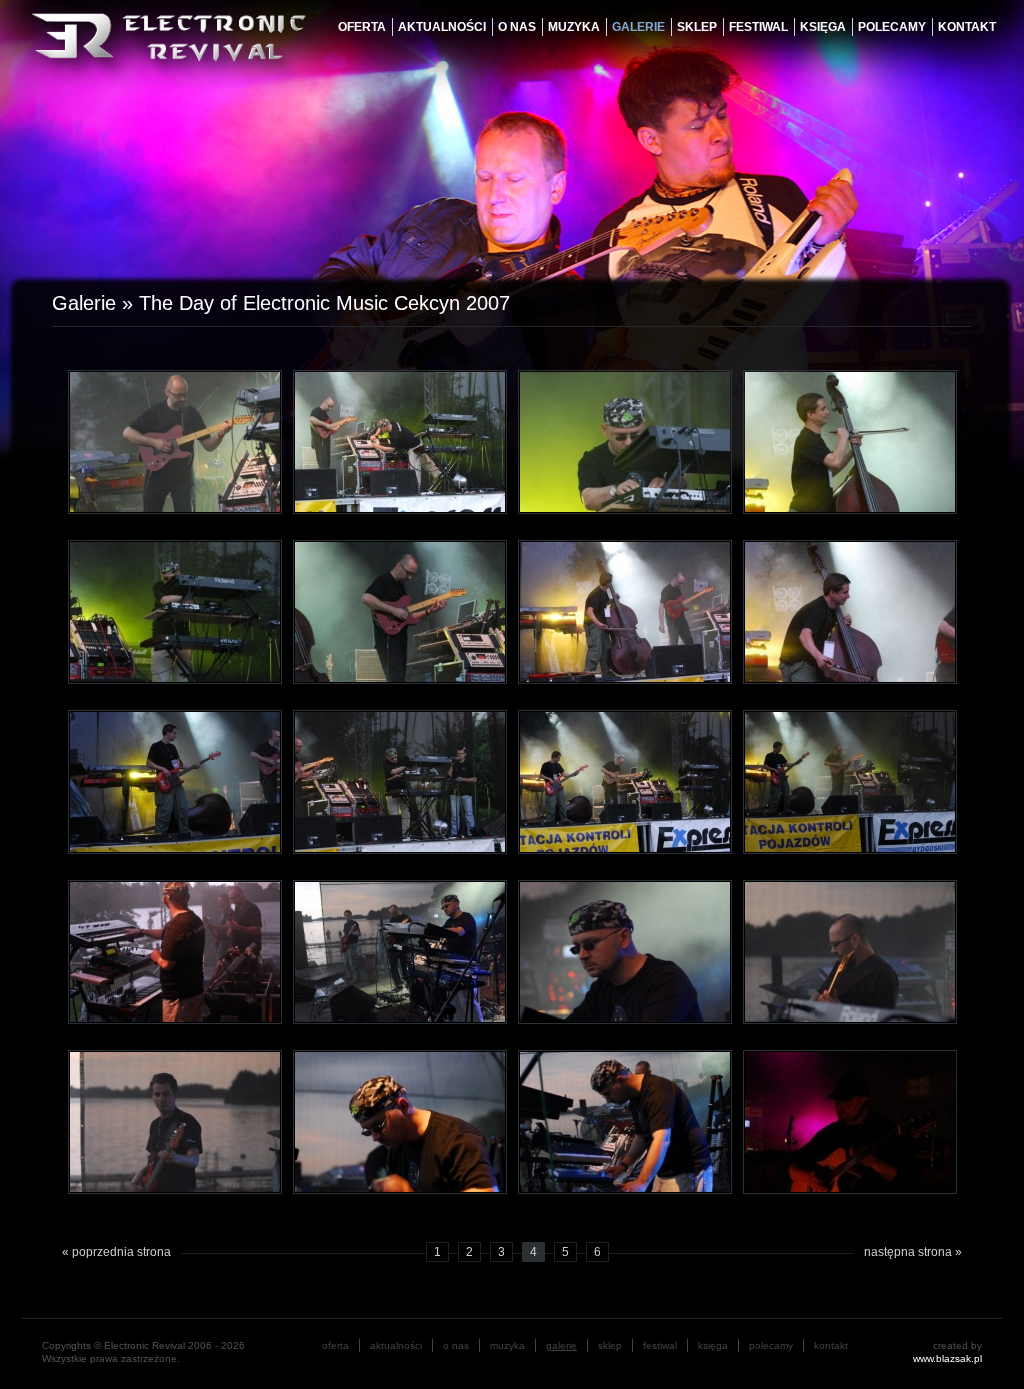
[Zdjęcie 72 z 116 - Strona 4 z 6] (625, 781)
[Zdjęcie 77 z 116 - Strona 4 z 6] (850, 951)
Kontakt (967, 27)
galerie (638, 27)
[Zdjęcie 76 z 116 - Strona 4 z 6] (625, 951)
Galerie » (95, 303)
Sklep (697, 27)
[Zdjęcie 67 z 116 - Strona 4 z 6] (400, 611)
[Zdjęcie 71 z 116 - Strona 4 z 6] (400, 781)
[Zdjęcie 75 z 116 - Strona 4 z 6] (400, 951)
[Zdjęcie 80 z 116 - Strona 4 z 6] (625, 1121)
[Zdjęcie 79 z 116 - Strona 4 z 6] (400, 1121)
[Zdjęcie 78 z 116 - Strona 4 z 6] (175, 1121)
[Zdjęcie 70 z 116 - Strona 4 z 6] (175, 781)
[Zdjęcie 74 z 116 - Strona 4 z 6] (175, 951)
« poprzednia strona (116, 1252)
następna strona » (913, 1252)
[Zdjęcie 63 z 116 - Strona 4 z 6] (400, 441)
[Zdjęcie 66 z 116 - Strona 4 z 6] (175, 611)
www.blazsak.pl (947, 1358)
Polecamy (892, 27)
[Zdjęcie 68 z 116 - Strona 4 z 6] (625, 611)
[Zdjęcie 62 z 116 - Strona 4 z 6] (175, 441)
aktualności (442, 27)
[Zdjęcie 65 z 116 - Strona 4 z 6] (850, 441)
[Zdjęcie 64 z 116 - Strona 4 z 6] (625, 441)
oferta (362, 27)
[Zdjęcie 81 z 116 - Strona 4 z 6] (850, 1121)
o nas (517, 27)
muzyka (574, 27)
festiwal (758, 27)
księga (823, 27)
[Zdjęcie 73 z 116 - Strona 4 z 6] (850, 781)
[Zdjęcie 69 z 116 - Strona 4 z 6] (850, 611)
